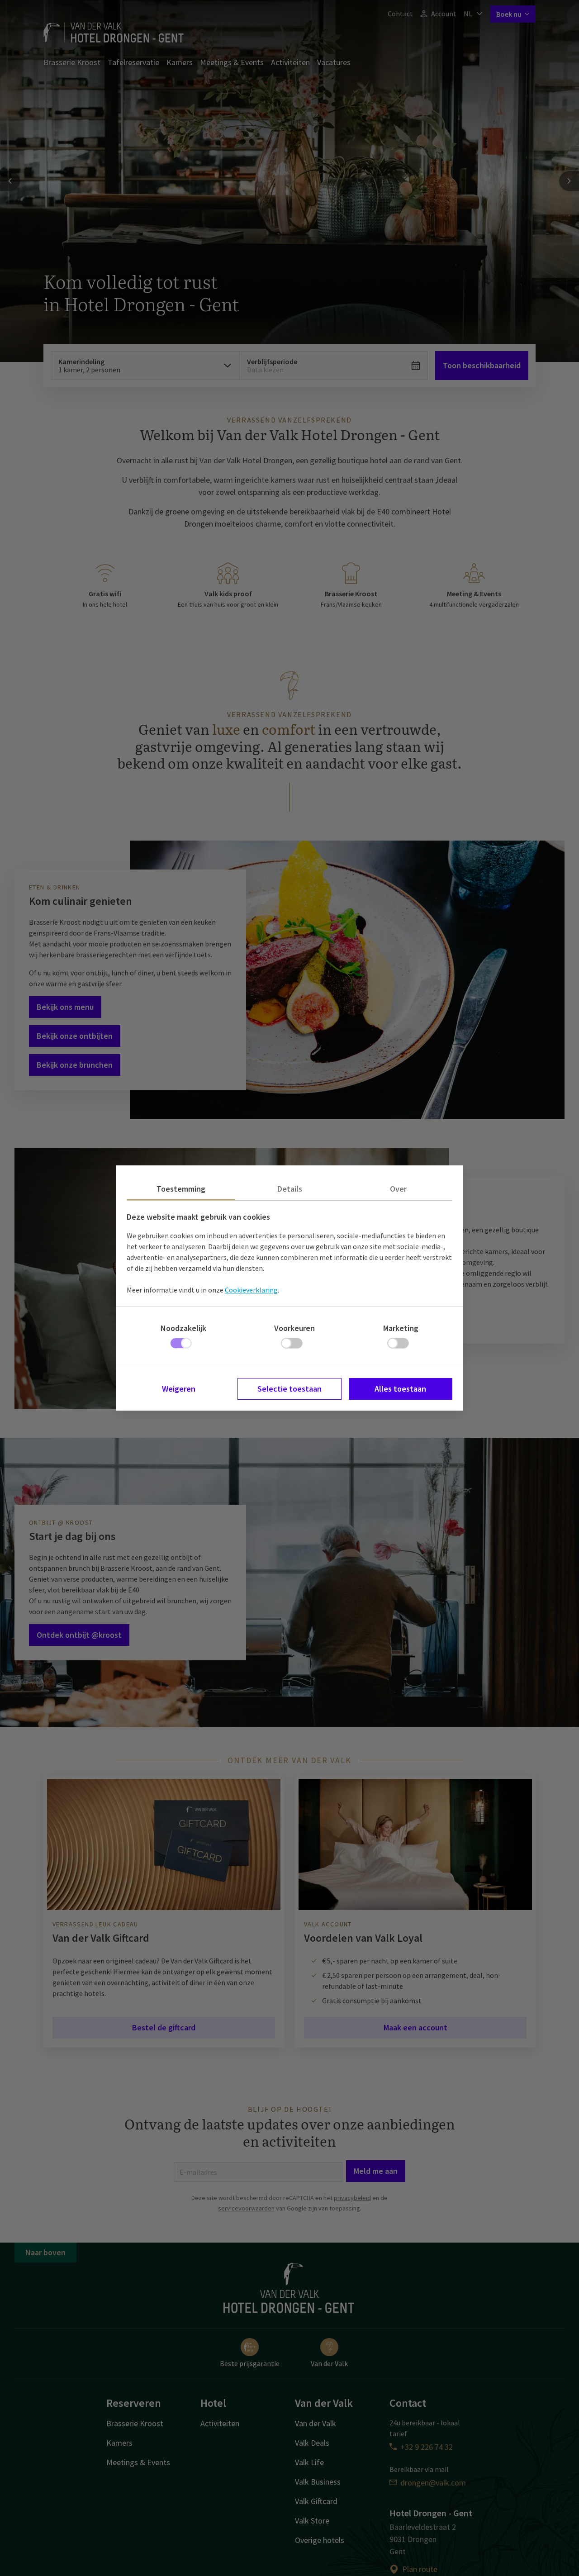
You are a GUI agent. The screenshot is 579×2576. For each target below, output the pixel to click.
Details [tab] (290, 1189)
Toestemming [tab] (181, 1189)
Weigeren (179, 1389)
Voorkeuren (294, 1328)
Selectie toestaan (289, 1389)
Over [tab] (398, 1189)
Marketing (401, 1328)
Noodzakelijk (183, 1328)
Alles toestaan (400, 1389)
